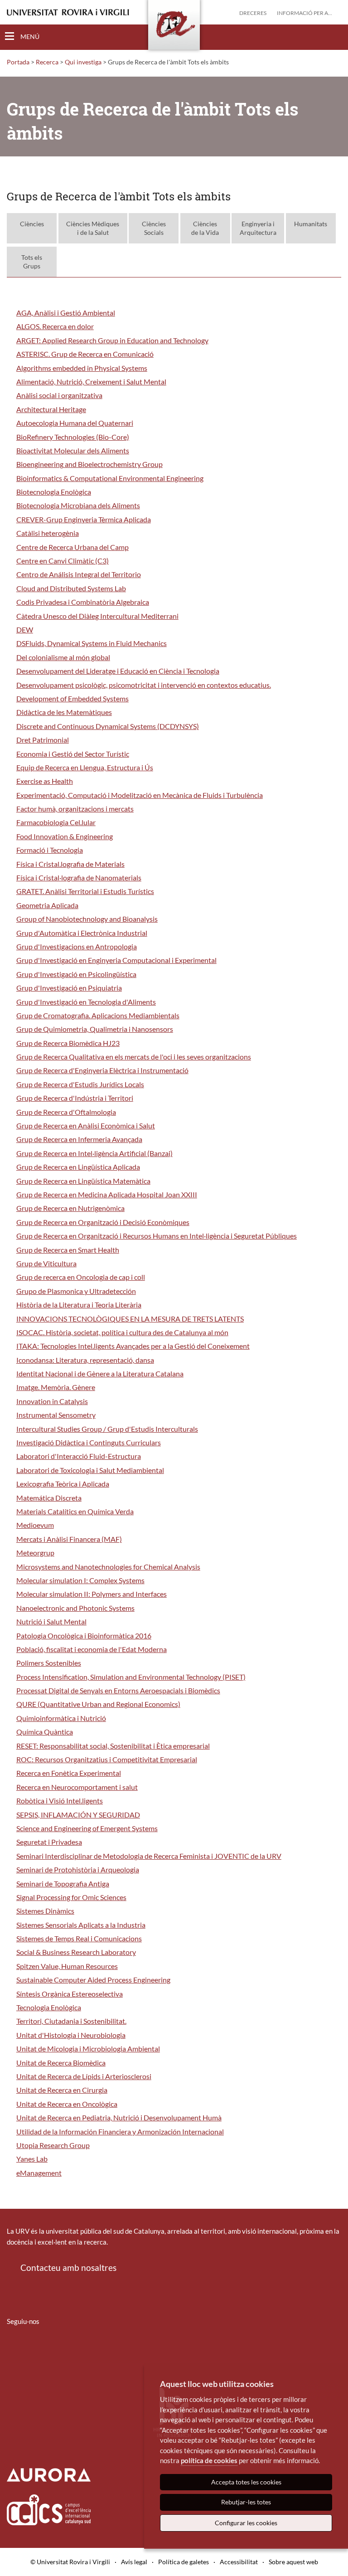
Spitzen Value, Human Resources (67, 1966)
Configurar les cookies (246, 2523)
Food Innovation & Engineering (65, 836)
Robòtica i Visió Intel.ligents (60, 1801)
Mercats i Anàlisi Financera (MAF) (69, 1539)
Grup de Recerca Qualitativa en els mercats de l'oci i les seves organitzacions (134, 1057)
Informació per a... (304, 13)
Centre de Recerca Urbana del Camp (72, 547)
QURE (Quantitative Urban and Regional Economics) (98, 1704)
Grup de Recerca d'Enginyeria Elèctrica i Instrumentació (102, 1070)
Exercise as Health (45, 781)
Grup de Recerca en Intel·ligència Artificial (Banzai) (94, 1153)
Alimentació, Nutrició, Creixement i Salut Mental (91, 382)
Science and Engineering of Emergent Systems (87, 1828)
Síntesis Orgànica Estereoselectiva (70, 1994)
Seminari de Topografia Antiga (63, 1883)
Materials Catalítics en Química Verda (75, 1511)
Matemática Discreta (49, 1498)
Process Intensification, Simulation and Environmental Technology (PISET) (131, 1677)
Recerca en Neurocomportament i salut (77, 1787)
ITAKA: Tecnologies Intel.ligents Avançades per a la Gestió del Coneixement (133, 1346)
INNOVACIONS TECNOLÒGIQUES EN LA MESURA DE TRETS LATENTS (130, 1319)
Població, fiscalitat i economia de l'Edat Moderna (92, 1649)
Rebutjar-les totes (246, 2502)
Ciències (32, 224)
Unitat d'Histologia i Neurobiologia (71, 2035)
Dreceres (253, 13)
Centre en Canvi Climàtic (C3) (63, 561)
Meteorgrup (35, 1553)
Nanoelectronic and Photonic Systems (75, 1608)
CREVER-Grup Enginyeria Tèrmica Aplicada (84, 519)
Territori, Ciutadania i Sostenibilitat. (71, 2021)
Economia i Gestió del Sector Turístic (73, 754)
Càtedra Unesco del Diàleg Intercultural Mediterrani (97, 616)
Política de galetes (184, 2562)
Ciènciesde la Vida (205, 228)
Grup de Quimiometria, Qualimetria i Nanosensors (95, 1029)
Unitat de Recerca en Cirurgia (62, 2090)
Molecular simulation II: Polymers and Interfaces (92, 1594)
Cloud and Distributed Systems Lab (71, 588)
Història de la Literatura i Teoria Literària (79, 1305)
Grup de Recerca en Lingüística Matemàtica (83, 1181)
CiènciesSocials (154, 228)
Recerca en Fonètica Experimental (69, 1773)
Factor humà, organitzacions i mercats (75, 809)
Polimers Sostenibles (49, 1663)
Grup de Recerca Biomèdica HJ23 (68, 1043)
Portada (18, 62)
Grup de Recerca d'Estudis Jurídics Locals (80, 1084)
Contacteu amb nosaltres (68, 2267)
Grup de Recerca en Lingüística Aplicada (78, 1167)
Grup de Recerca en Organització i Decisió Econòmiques (103, 1222)
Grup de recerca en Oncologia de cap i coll (81, 1277)
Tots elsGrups (32, 262)
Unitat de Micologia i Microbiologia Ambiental (88, 2049)
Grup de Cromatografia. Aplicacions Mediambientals (98, 1015)
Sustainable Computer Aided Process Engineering (93, 1980)
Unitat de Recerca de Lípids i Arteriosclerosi (84, 2076)
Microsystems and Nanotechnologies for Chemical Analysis (108, 1567)
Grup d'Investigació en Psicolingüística (76, 974)
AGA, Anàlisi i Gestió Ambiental (66, 313)
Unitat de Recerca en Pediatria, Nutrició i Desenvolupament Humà (119, 2117)
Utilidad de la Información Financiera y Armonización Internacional (120, 2131)
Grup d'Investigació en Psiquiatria (69, 988)
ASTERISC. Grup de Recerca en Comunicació (85, 354)
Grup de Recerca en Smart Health (68, 1250)
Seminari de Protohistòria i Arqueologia (78, 1869)
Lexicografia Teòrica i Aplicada (63, 1484)
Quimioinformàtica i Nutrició (61, 1718)
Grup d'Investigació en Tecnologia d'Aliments (86, 1002)
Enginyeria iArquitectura (258, 228)
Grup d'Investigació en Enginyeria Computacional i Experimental (116, 960)
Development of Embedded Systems (72, 698)
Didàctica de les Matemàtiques (64, 712)
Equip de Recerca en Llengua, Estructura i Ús (85, 767)
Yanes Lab (32, 2159)
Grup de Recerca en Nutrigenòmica (70, 1208)
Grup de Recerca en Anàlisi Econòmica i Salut (86, 1125)
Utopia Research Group (53, 2145)
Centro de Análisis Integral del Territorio (79, 574)
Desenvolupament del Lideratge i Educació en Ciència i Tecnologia (118, 671)
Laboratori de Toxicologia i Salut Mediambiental (90, 1470)
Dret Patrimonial (43, 740)
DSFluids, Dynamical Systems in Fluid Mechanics (92, 643)
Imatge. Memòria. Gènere (56, 1387)
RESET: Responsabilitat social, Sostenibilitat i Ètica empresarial (113, 1746)
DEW (25, 629)
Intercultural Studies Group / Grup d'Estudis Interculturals (107, 1429)
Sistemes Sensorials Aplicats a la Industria (81, 1925)
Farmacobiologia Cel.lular (56, 822)
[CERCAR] (334, 37)
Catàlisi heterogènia (48, 533)
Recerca (47, 62)
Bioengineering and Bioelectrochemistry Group (89, 464)
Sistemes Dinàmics (45, 1911)
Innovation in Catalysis (52, 1401)
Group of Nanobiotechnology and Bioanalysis (87, 919)
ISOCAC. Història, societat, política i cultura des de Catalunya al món (122, 1332)
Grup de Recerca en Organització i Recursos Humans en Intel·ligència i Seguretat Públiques (157, 1236)
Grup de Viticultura (46, 1263)
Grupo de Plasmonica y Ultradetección (76, 1291)
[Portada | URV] (174, 27)
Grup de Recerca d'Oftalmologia (66, 1112)
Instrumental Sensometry (56, 1415)
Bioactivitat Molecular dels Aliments (73, 450)
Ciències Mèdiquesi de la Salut (93, 228)
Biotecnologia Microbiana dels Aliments (78, 505)
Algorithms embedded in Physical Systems (82, 368)
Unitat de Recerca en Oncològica (67, 2104)
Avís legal (134, 2562)
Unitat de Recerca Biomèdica (61, 2063)
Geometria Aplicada (47, 905)
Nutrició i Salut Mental (51, 1621)
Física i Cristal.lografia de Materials (70, 864)
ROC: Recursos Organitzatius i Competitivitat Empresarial (107, 1759)
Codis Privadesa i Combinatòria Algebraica (83, 602)
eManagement (39, 2173)
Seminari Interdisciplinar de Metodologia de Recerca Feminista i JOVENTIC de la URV (149, 1856)
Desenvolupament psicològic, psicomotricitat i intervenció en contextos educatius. (144, 685)
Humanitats (311, 224)
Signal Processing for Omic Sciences (71, 1897)
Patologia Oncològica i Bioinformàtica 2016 (84, 1636)
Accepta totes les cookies (246, 2482)
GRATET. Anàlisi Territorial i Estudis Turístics (85, 891)
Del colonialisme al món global (63, 657)
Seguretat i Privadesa (49, 1842)
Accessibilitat (239, 2562)
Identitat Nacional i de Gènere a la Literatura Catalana (100, 1373)
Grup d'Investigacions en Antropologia (77, 946)
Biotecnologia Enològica (54, 492)
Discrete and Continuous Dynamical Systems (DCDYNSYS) (108, 726)
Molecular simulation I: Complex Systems (80, 1580)
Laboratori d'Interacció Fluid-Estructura (79, 1456)
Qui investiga (83, 62)
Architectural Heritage (51, 409)
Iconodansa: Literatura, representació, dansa (85, 1360)
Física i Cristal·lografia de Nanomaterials (79, 877)
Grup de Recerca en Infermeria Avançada (79, 1139)
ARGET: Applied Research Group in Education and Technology (112, 340)
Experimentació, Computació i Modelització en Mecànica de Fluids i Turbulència (140, 795)
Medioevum (35, 1525)
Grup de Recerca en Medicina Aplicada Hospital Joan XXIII (107, 1194)
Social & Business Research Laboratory (76, 1952)
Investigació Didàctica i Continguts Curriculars (89, 1442)
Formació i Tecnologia (50, 850)
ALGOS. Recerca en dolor (55, 326)
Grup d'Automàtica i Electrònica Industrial (82, 933)
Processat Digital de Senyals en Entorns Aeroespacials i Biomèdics (118, 1690)
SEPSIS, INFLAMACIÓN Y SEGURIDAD (78, 1815)
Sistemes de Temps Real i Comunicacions (79, 1938)
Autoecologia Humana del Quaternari (75, 423)
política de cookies (209, 2460)
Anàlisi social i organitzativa (59, 395)
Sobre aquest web (293, 2562)
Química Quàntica (45, 1732)
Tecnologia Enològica (49, 2007)
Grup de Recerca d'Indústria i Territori (75, 1098)
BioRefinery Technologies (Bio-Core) (73, 437)
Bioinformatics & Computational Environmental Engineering (110, 478)
